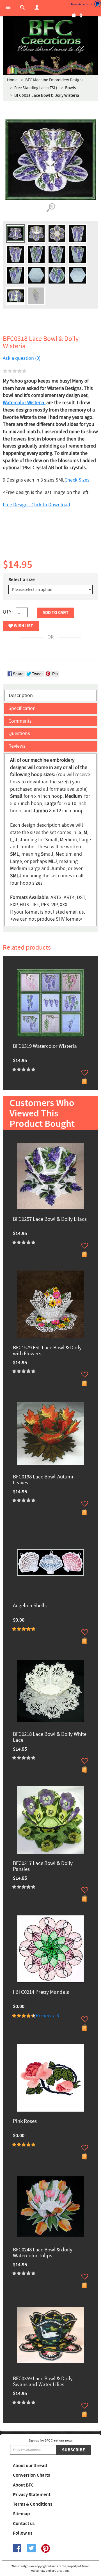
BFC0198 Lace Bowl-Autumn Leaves (44, 1480)
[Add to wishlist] (85, 1073)
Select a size (22, 580)
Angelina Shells (30, 1606)
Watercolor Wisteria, (25, 403)
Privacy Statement (32, 2495)
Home (12, 80)
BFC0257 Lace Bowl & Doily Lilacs (50, 1220)
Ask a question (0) (22, 358)
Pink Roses (25, 2122)
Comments (20, 721)
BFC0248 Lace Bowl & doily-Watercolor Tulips (43, 2253)
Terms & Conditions (33, 2504)
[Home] (50, 37)
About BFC (23, 2485)
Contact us (24, 2524)
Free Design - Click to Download (36, 505)
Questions (19, 733)
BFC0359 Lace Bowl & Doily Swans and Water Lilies (43, 2382)
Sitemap (21, 2514)
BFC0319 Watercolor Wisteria (45, 1047)
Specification (22, 708)
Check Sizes (77, 480)
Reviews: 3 (47, 2016)
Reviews (17, 746)
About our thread (30, 2466)
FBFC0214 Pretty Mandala (41, 1992)
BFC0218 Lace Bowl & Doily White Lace (50, 1737)
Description (21, 695)
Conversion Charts (31, 2475)
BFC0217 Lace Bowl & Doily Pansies (43, 1867)
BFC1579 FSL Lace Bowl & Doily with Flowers (47, 1351)
